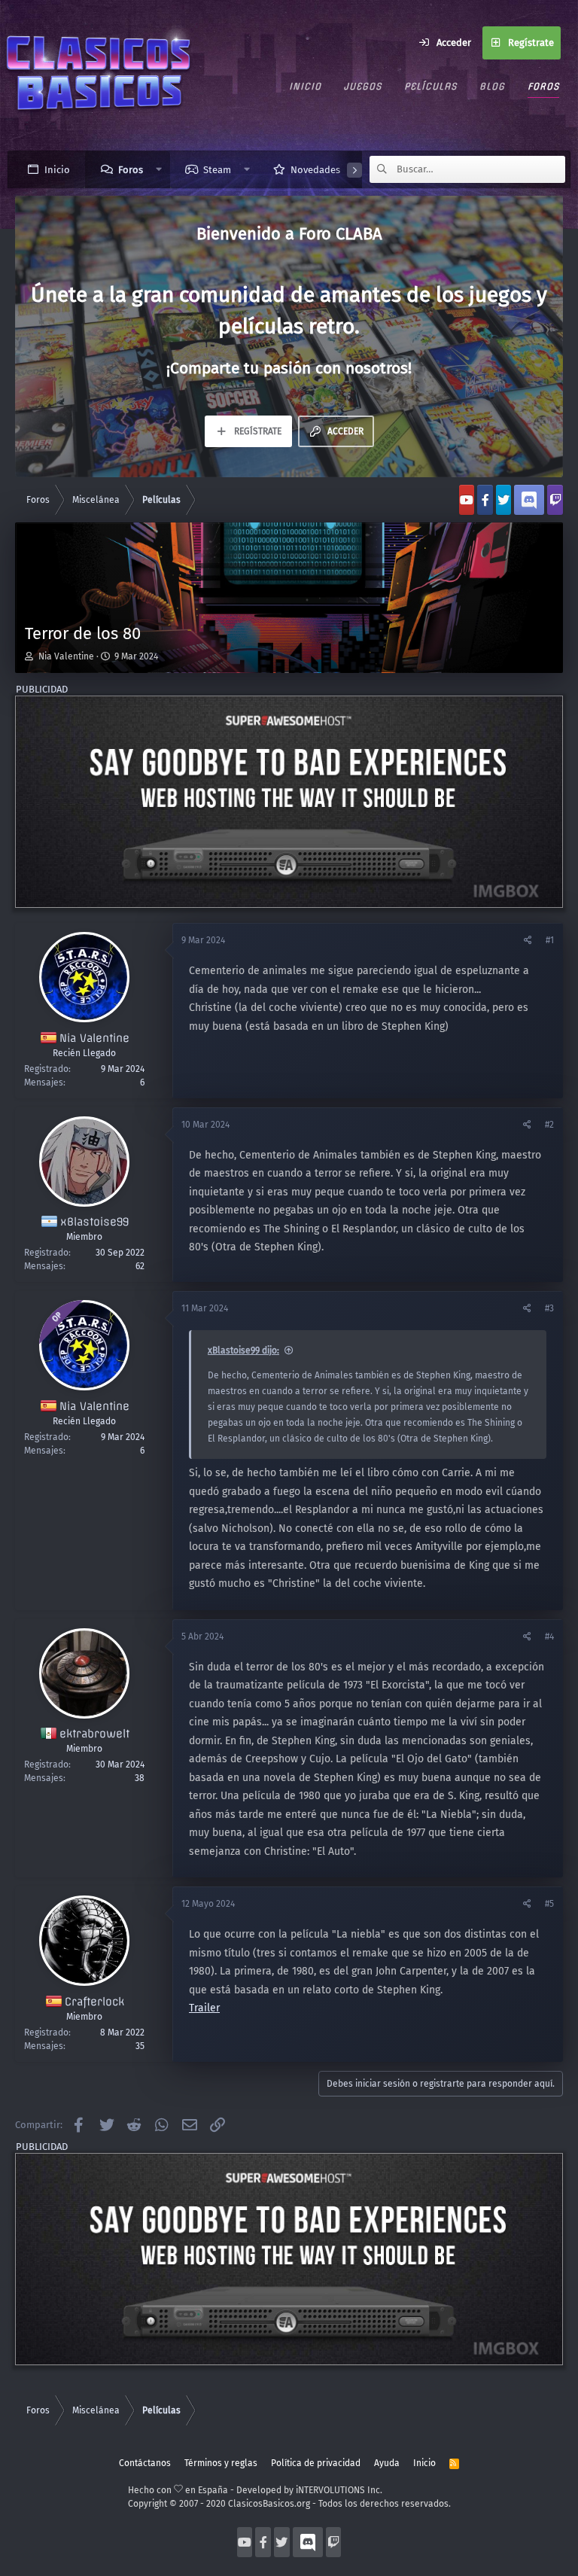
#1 (550, 940)
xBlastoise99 (94, 1222)
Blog (492, 86)
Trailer (204, 2008)
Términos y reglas (221, 2463)
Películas (430, 86)
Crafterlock (94, 2002)
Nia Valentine (66, 656)
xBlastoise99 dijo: (243, 1350)
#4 (549, 1637)
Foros (543, 86)
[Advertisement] (289, 802)
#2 (549, 1125)
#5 (549, 1904)
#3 (549, 1308)
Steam (217, 170)
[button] (159, 169)
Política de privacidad (316, 2463)
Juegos (363, 86)
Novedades (315, 170)
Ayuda (387, 2463)
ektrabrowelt (94, 1734)
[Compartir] (529, 940)
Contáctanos (145, 2463)
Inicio (305, 86)
